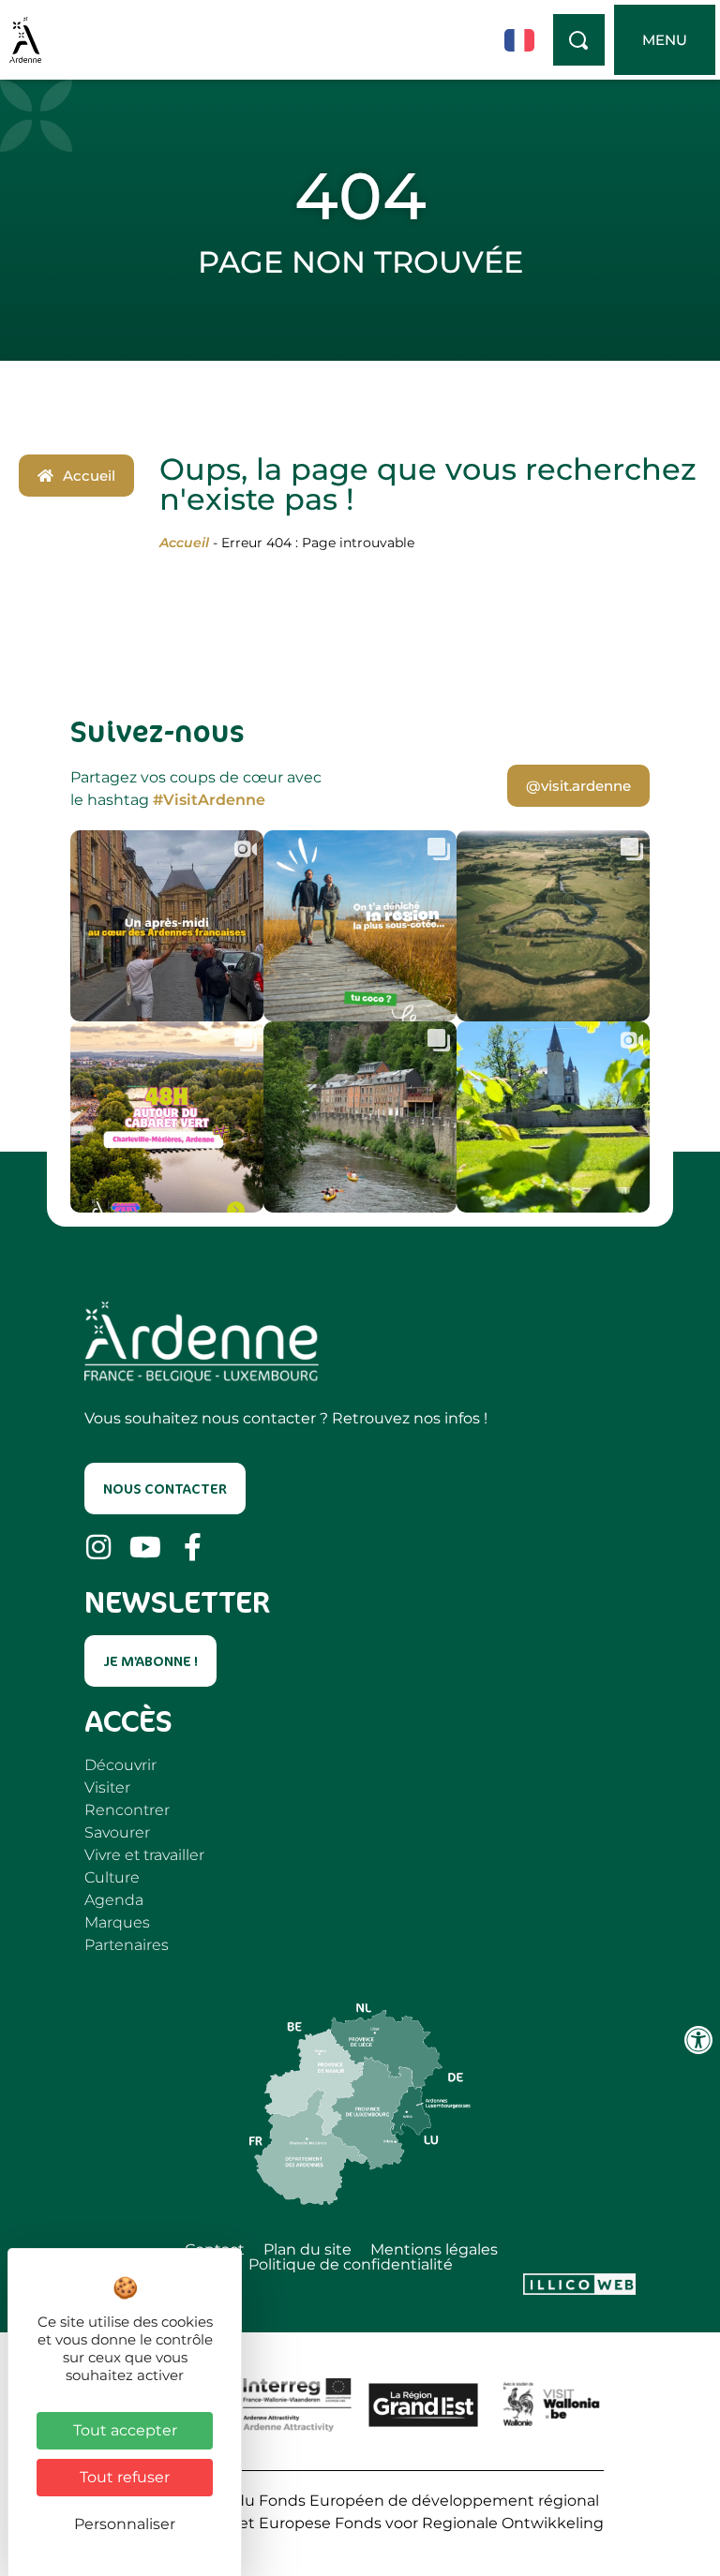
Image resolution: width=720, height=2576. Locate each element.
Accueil (184, 543)
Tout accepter (125, 2430)
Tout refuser (125, 2477)
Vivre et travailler (144, 1855)
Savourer (117, 1832)
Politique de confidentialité (351, 2265)
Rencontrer (127, 1810)
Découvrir (120, 1765)
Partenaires (127, 1945)
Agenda (114, 1900)
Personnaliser (125, 2524)
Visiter (107, 1787)
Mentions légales (434, 2250)
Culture (112, 1877)
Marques (117, 1922)
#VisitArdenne (209, 800)
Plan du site (307, 2250)
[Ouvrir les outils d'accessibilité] (698, 2040)
